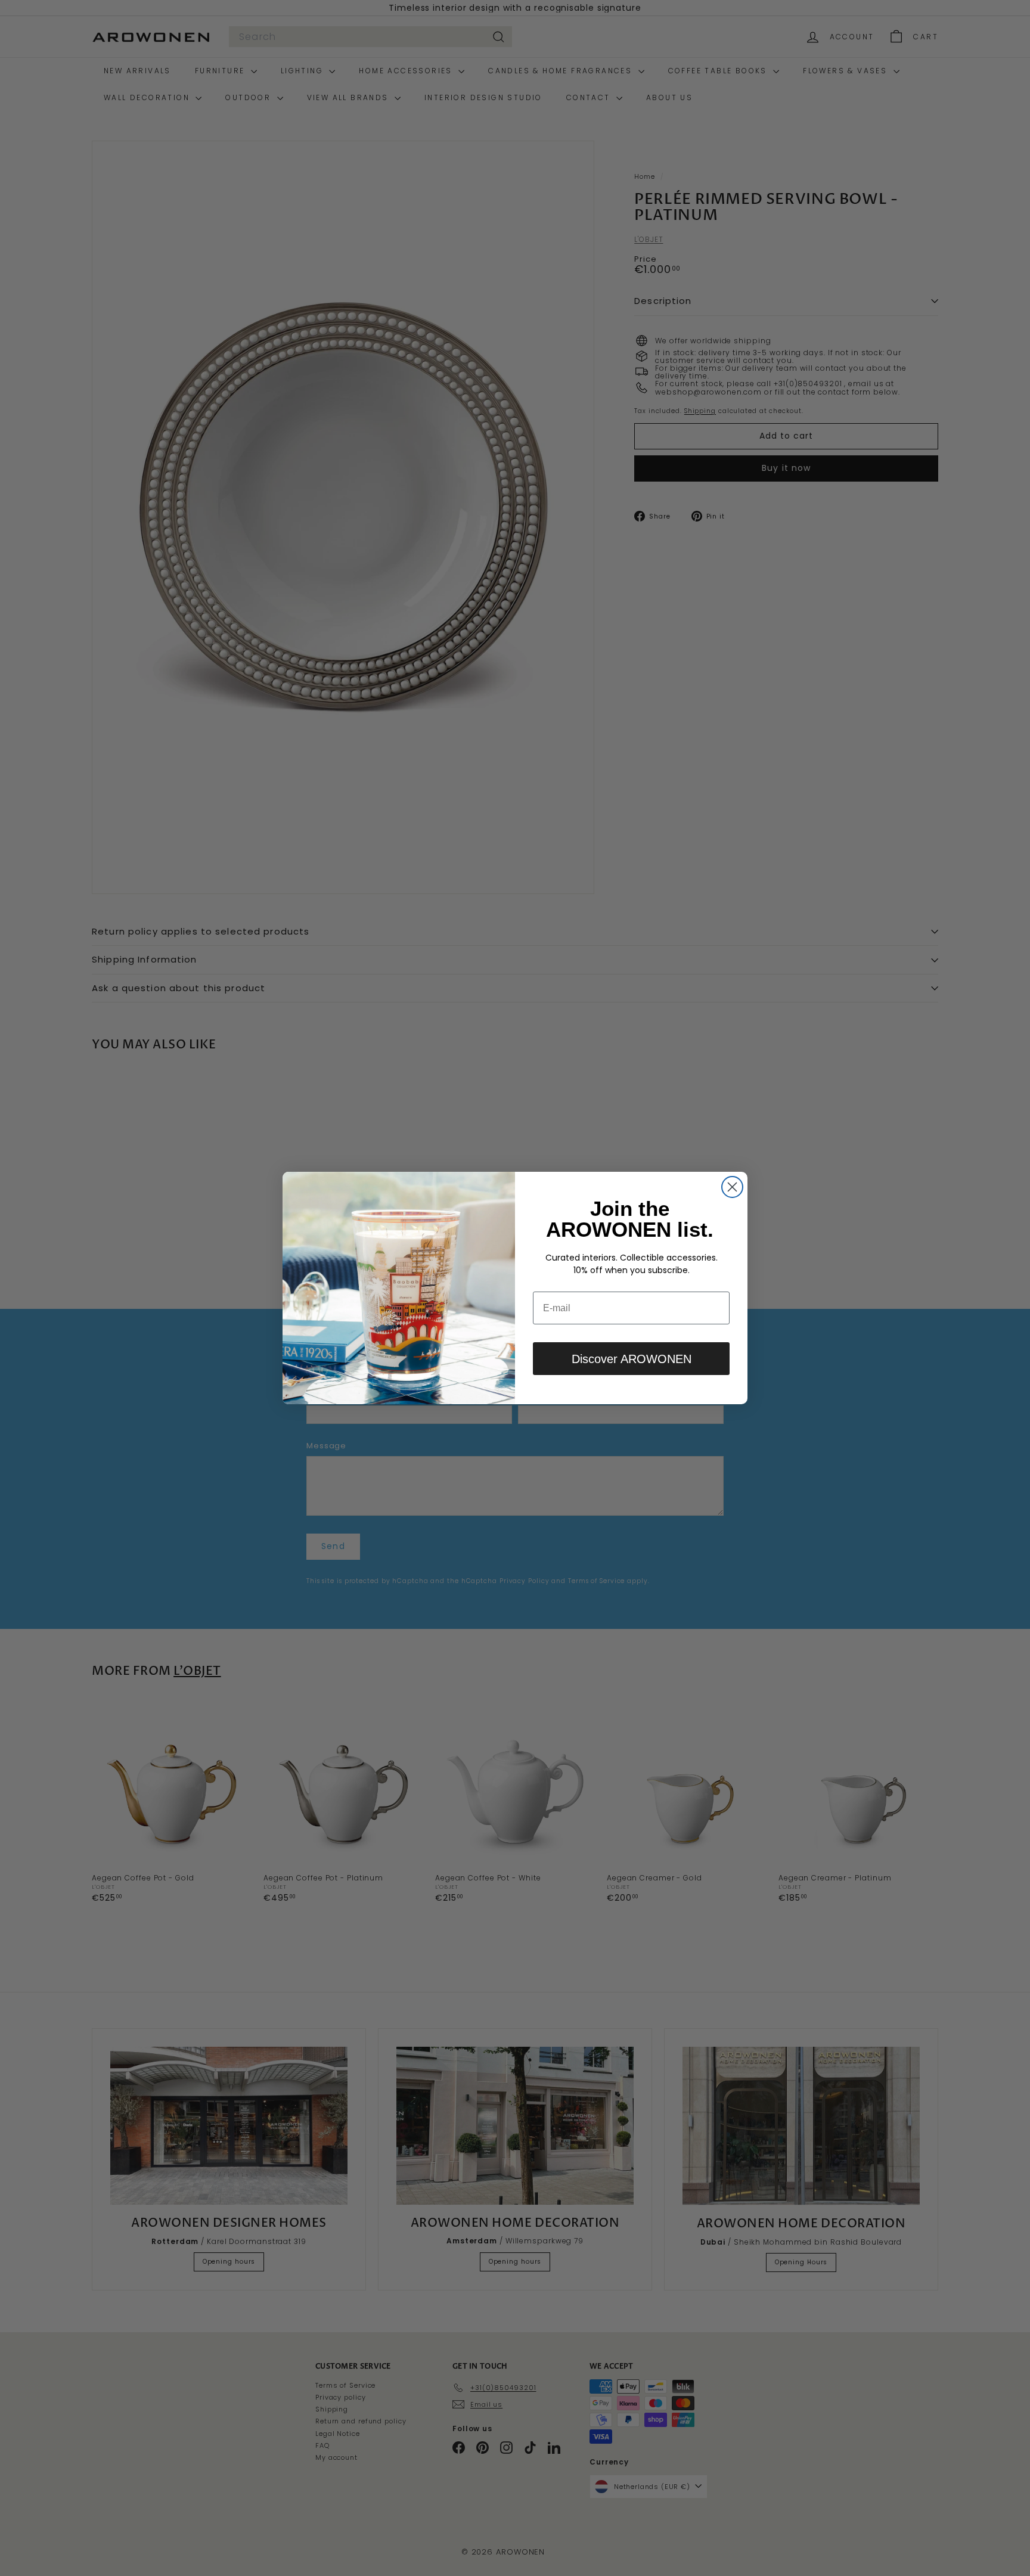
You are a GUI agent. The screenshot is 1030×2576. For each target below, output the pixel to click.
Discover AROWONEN (632, 1359)
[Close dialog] (732, 1187)
